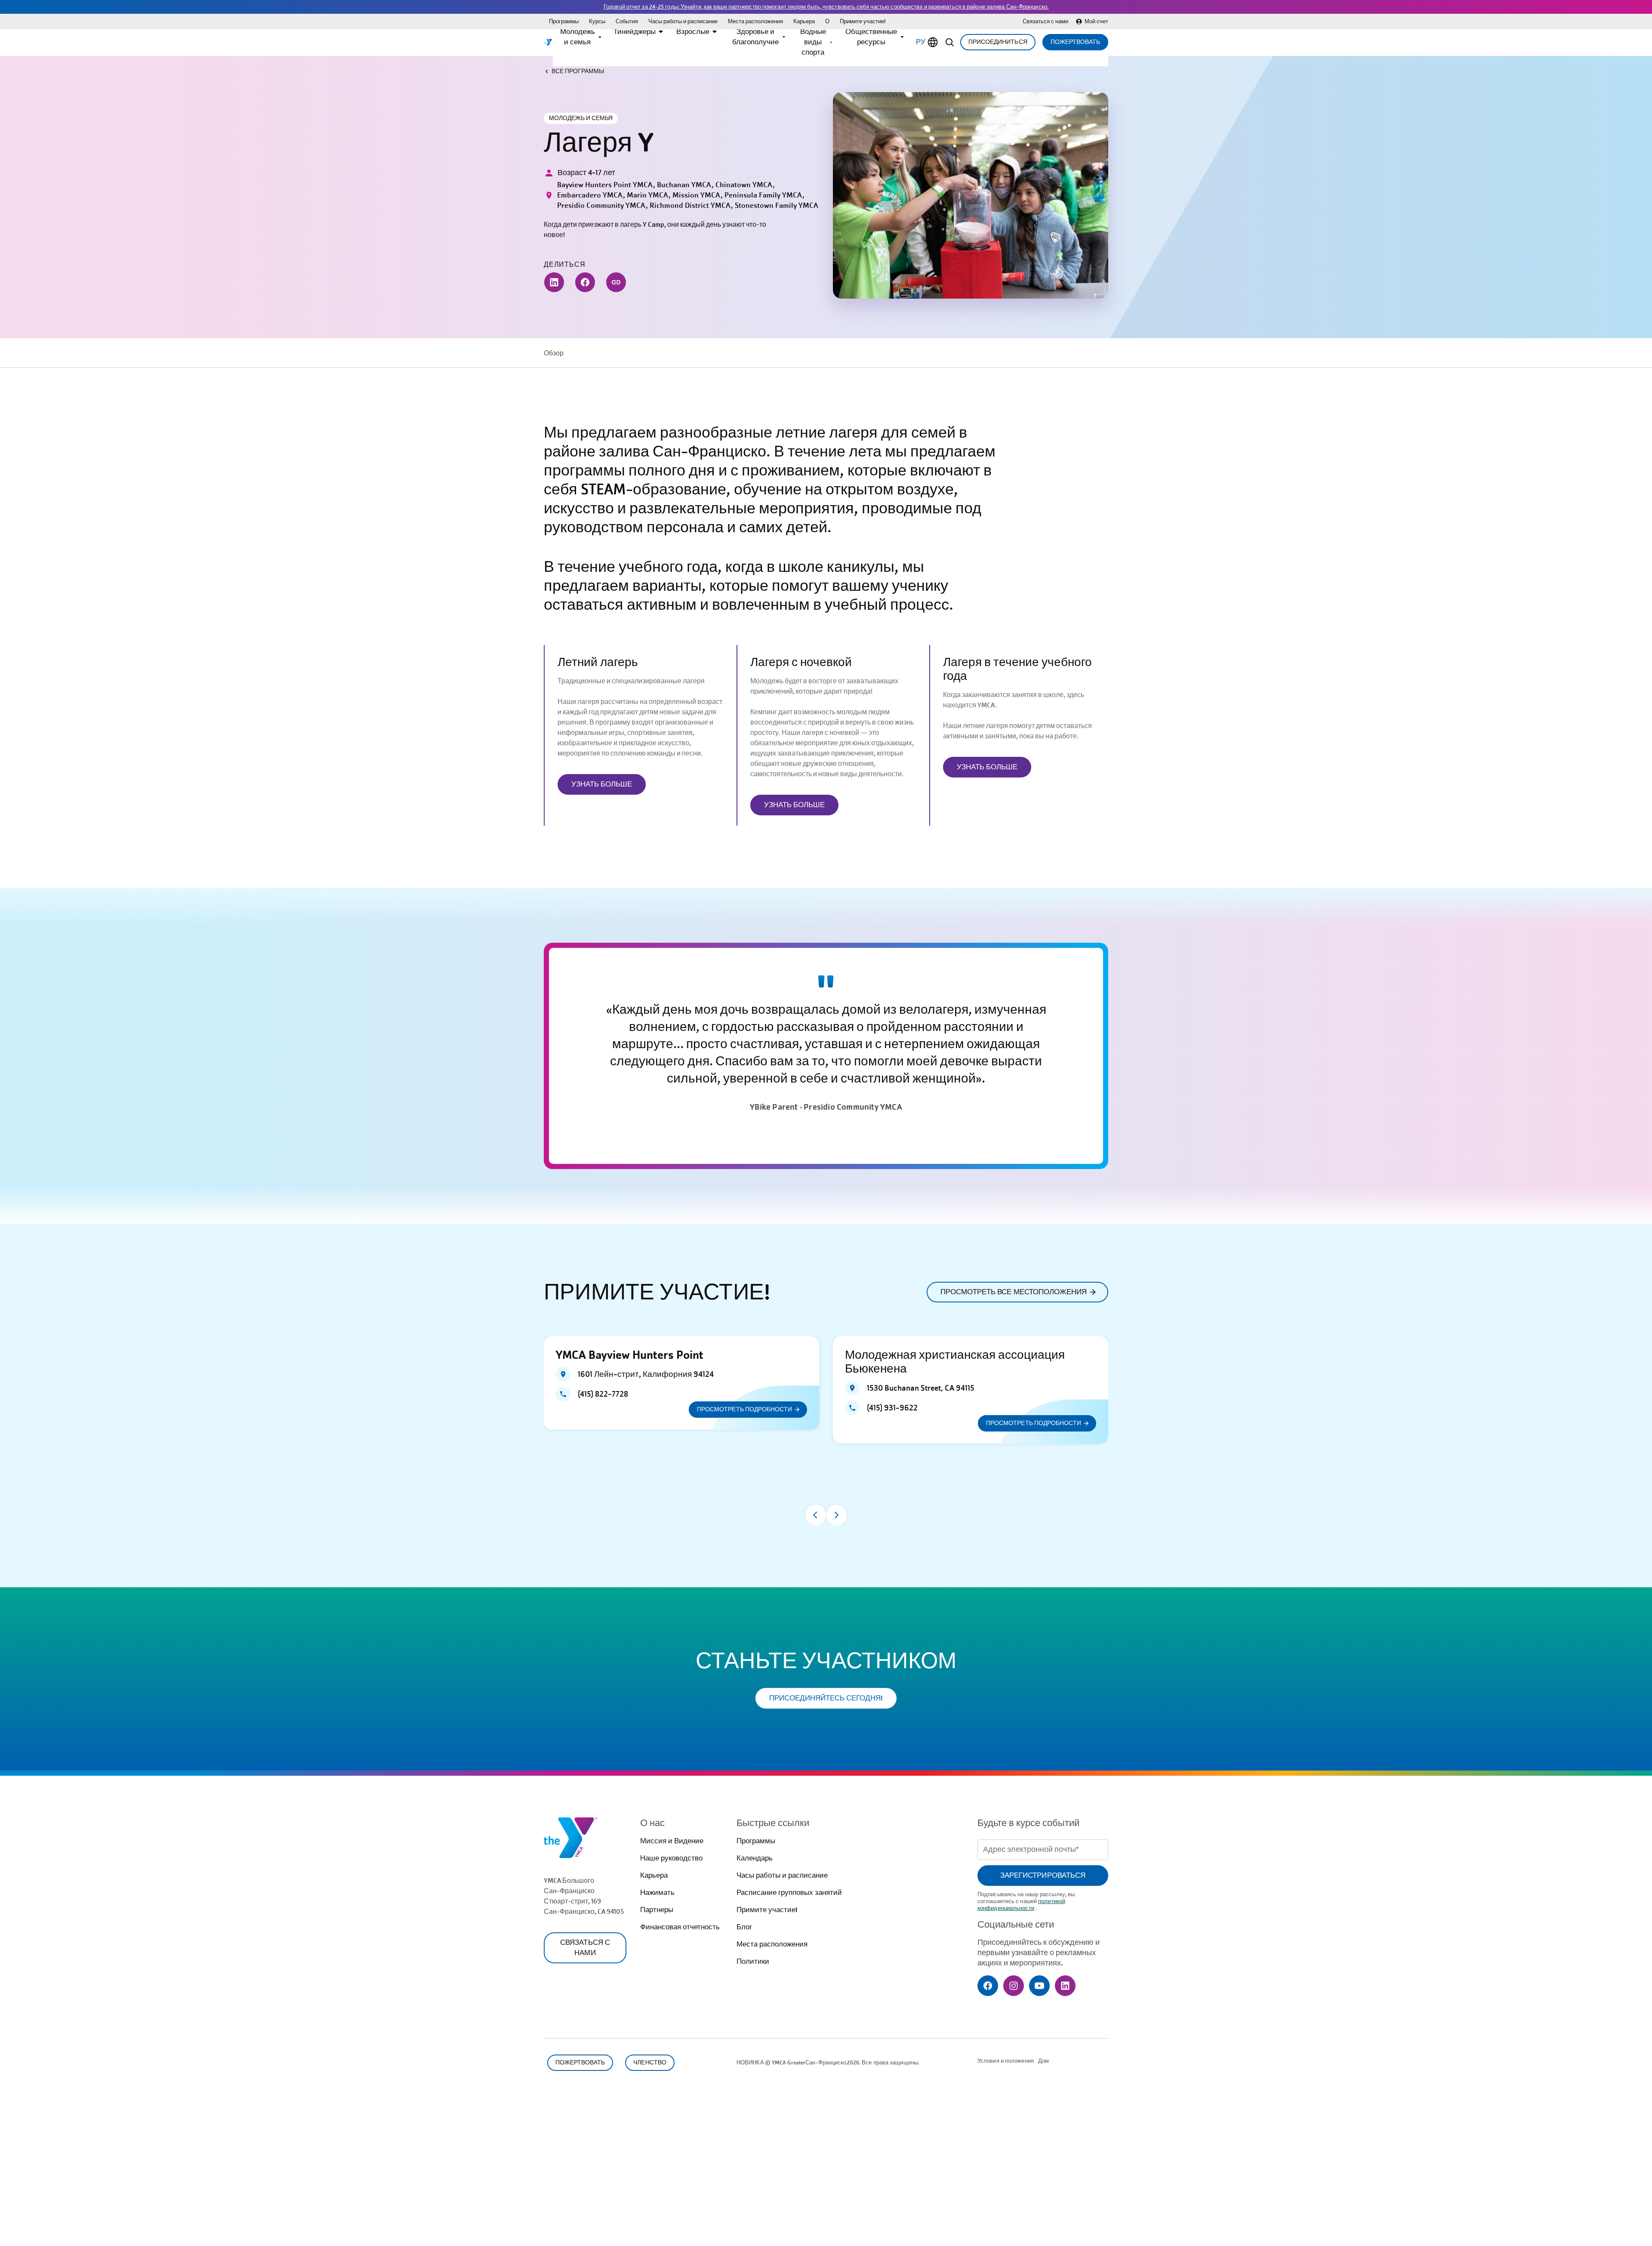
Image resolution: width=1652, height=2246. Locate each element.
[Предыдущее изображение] (816, 1515)
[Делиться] (616, 282)
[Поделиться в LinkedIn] (554, 282)
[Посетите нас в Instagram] (1014, 1986)
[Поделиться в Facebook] (585, 282)
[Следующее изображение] (836, 1515)
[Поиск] (949, 42)
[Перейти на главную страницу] (548, 42)
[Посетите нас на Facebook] (988, 1986)
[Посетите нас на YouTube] (1039, 1986)
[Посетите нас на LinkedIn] (1065, 1986)
